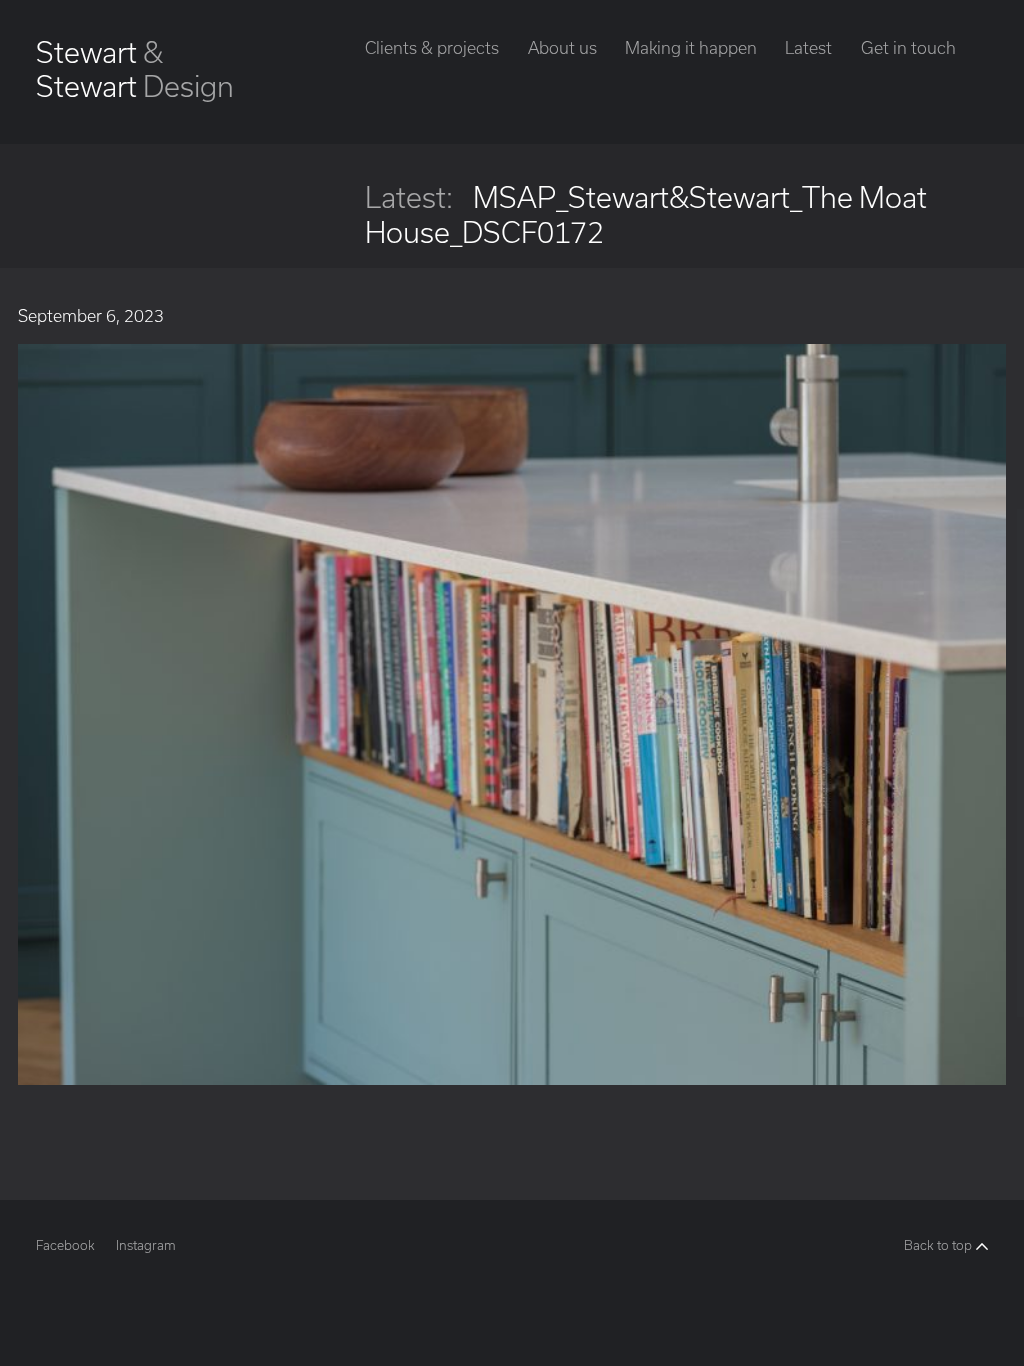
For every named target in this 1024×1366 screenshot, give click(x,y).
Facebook (65, 1245)
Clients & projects (432, 47)
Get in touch (908, 47)
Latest (808, 47)
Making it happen (691, 47)
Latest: (409, 197)
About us (562, 47)
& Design (135, 69)
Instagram (146, 1245)
